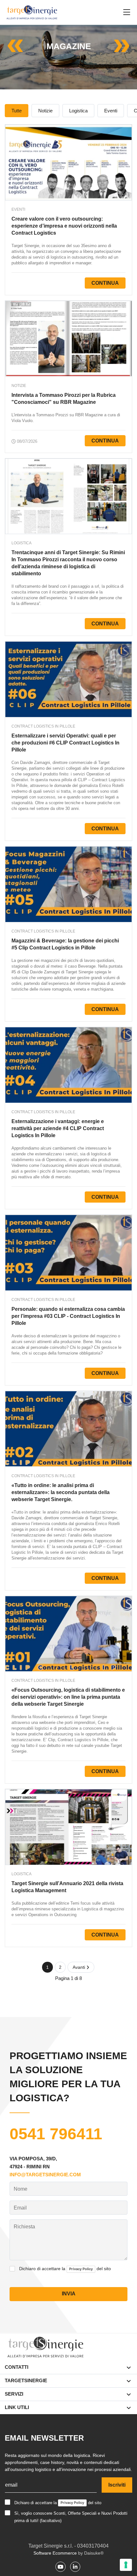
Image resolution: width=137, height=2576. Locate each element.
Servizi (14, 2394)
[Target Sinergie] (32, 12)
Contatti (17, 2367)
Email (20, 2208)
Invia (69, 2294)
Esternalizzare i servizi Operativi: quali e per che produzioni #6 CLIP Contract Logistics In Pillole (65, 743)
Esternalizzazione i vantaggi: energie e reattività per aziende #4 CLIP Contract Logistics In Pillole (58, 1128)
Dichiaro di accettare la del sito (65, 2269)
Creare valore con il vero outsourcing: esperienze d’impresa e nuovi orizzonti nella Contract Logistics (64, 226)
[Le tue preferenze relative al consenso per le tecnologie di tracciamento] (126, 2565)
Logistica (78, 111)
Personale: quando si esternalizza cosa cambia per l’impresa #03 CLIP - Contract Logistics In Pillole (68, 1316)
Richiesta (24, 2227)
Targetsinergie (26, 2380)
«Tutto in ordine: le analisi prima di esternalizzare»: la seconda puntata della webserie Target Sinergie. (61, 1492)
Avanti (79, 1967)
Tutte (17, 111)
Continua (105, 283)
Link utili (17, 2407)
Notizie (45, 111)
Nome (21, 2189)
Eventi (111, 111)
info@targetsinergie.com (45, 2175)
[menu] (127, 12)
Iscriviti (117, 2485)
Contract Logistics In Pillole (43, 726)
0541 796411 (56, 2134)
